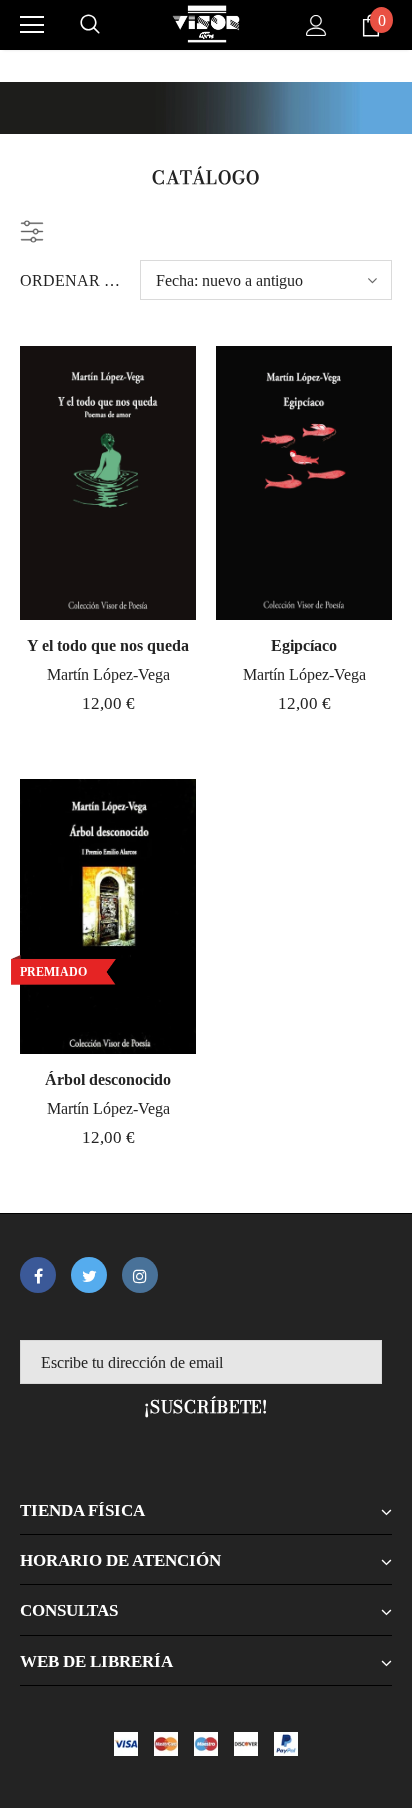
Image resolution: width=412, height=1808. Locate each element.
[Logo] (206, 24)
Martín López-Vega (108, 674)
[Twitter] (89, 1275)
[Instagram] (140, 1275)
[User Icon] (316, 25)
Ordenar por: (72, 280)
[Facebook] (38, 1275)
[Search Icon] (90, 25)
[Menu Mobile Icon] (32, 25)
